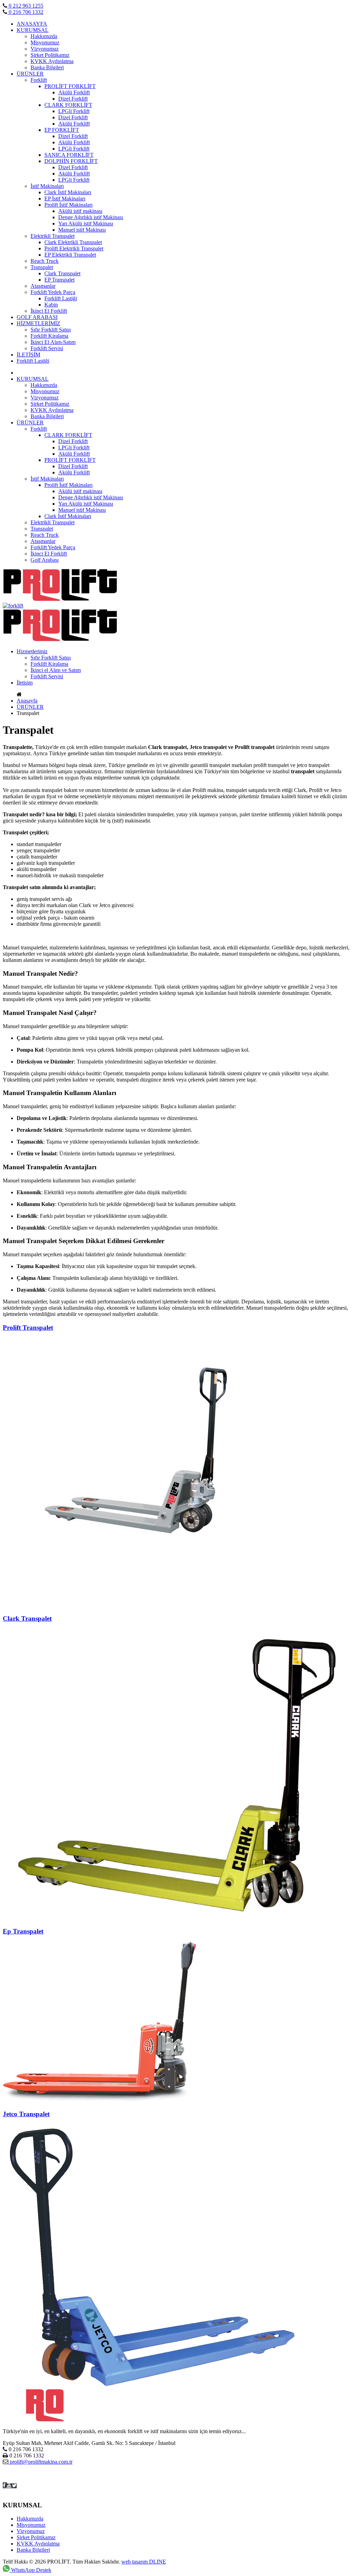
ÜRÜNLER (30, 74)
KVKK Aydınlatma (52, 61)
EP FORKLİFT (62, 130)
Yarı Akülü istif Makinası (86, 223)
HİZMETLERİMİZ (38, 323)
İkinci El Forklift (49, 311)
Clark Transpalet (62, 273)
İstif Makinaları (47, 186)
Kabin (51, 305)
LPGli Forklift (74, 111)
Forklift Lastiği (61, 298)
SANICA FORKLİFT (69, 155)
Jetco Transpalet (26, 2114)
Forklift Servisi (47, 348)
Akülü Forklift (74, 92)
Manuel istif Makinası (82, 230)
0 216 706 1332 (25, 12)
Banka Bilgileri (47, 67)
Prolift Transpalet (28, 1328)
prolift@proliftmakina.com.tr (40, 2462)
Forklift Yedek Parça (53, 292)
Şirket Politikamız (50, 55)
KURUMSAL (33, 30)
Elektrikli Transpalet (53, 236)
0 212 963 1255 (25, 6)
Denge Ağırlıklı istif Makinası (91, 217)
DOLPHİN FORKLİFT (71, 161)
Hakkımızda (44, 36)
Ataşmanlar (43, 286)
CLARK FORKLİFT (68, 105)
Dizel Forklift (73, 99)
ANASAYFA (32, 24)
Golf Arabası (45, 560)
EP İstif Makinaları (65, 199)
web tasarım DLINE (144, 2562)
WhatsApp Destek (31, 2570)
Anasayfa (27, 701)
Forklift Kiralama (49, 336)
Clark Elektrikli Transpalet (73, 242)
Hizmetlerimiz (32, 651)
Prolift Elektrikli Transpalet (74, 248)
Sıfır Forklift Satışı (51, 330)
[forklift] (60, 599)
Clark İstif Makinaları (68, 192)
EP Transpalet (59, 280)
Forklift (39, 80)
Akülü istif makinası (80, 211)
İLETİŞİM (28, 355)
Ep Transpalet (23, 1931)
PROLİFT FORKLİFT (70, 86)
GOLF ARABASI (37, 317)
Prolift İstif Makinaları (68, 205)
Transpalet (42, 267)
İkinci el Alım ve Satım (56, 670)
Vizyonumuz (45, 49)
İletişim (25, 683)
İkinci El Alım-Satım (53, 342)
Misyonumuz (45, 42)
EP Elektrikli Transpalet (70, 255)
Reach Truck (45, 261)
